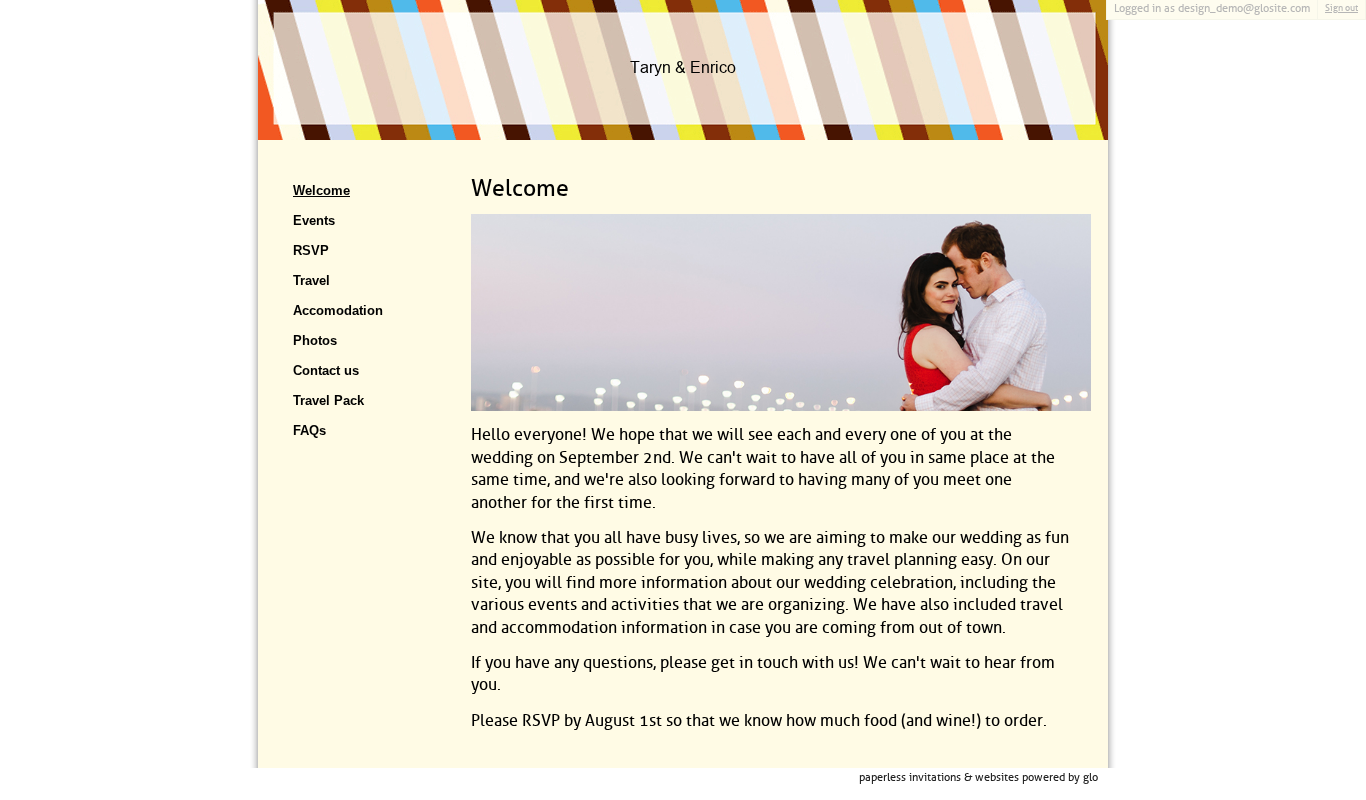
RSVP (311, 250)
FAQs (309, 430)
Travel (311, 280)
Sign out (1341, 8)
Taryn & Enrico (683, 68)
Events (314, 220)
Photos (315, 340)
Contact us (326, 370)
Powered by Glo (1060, 777)
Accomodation (338, 310)
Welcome (321, 190)
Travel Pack (328, 400)
